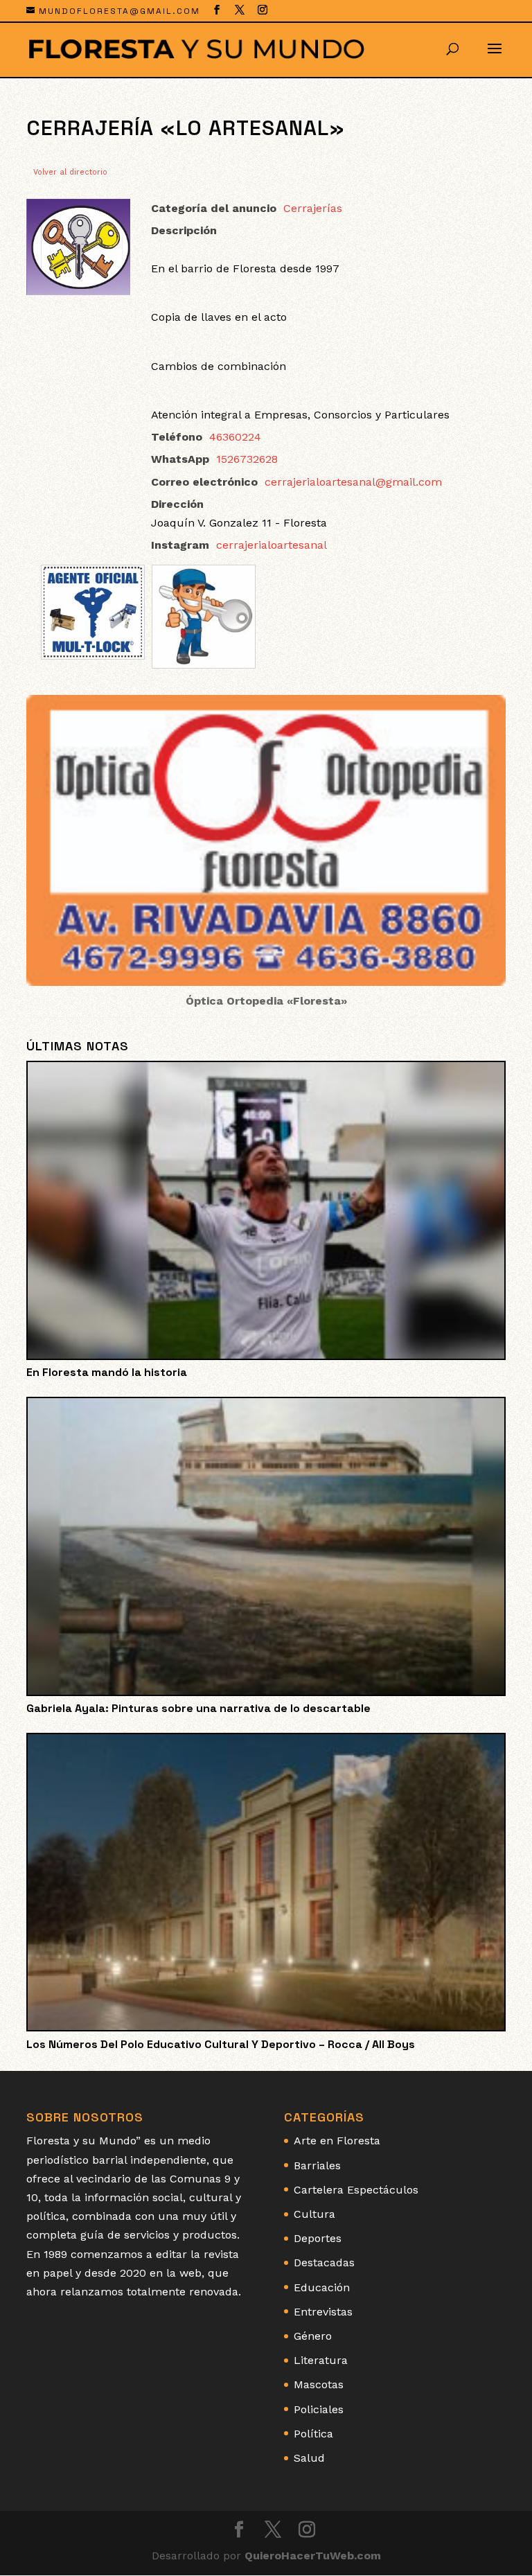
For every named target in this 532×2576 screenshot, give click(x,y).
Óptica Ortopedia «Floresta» (266, 1001)
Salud (309, 2458)
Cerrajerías (313, 208)
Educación (322, 2287)
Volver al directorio (70, 172)
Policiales (319, 2409)
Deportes (318, 2238)
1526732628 (247, 459)
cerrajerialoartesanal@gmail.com (353, 482)
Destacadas (324, 2262)
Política (313, 2434)
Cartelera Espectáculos (356, 2190)
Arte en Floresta (337, 2141)
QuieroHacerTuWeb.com (313, 2556)
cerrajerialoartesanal (272, 545)
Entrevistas (323, 2312)
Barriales (317, 2165)
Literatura (321, 2360)
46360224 (235, 437)
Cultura (314, 2214)
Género (313, 2336)
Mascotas (319, 2384)
